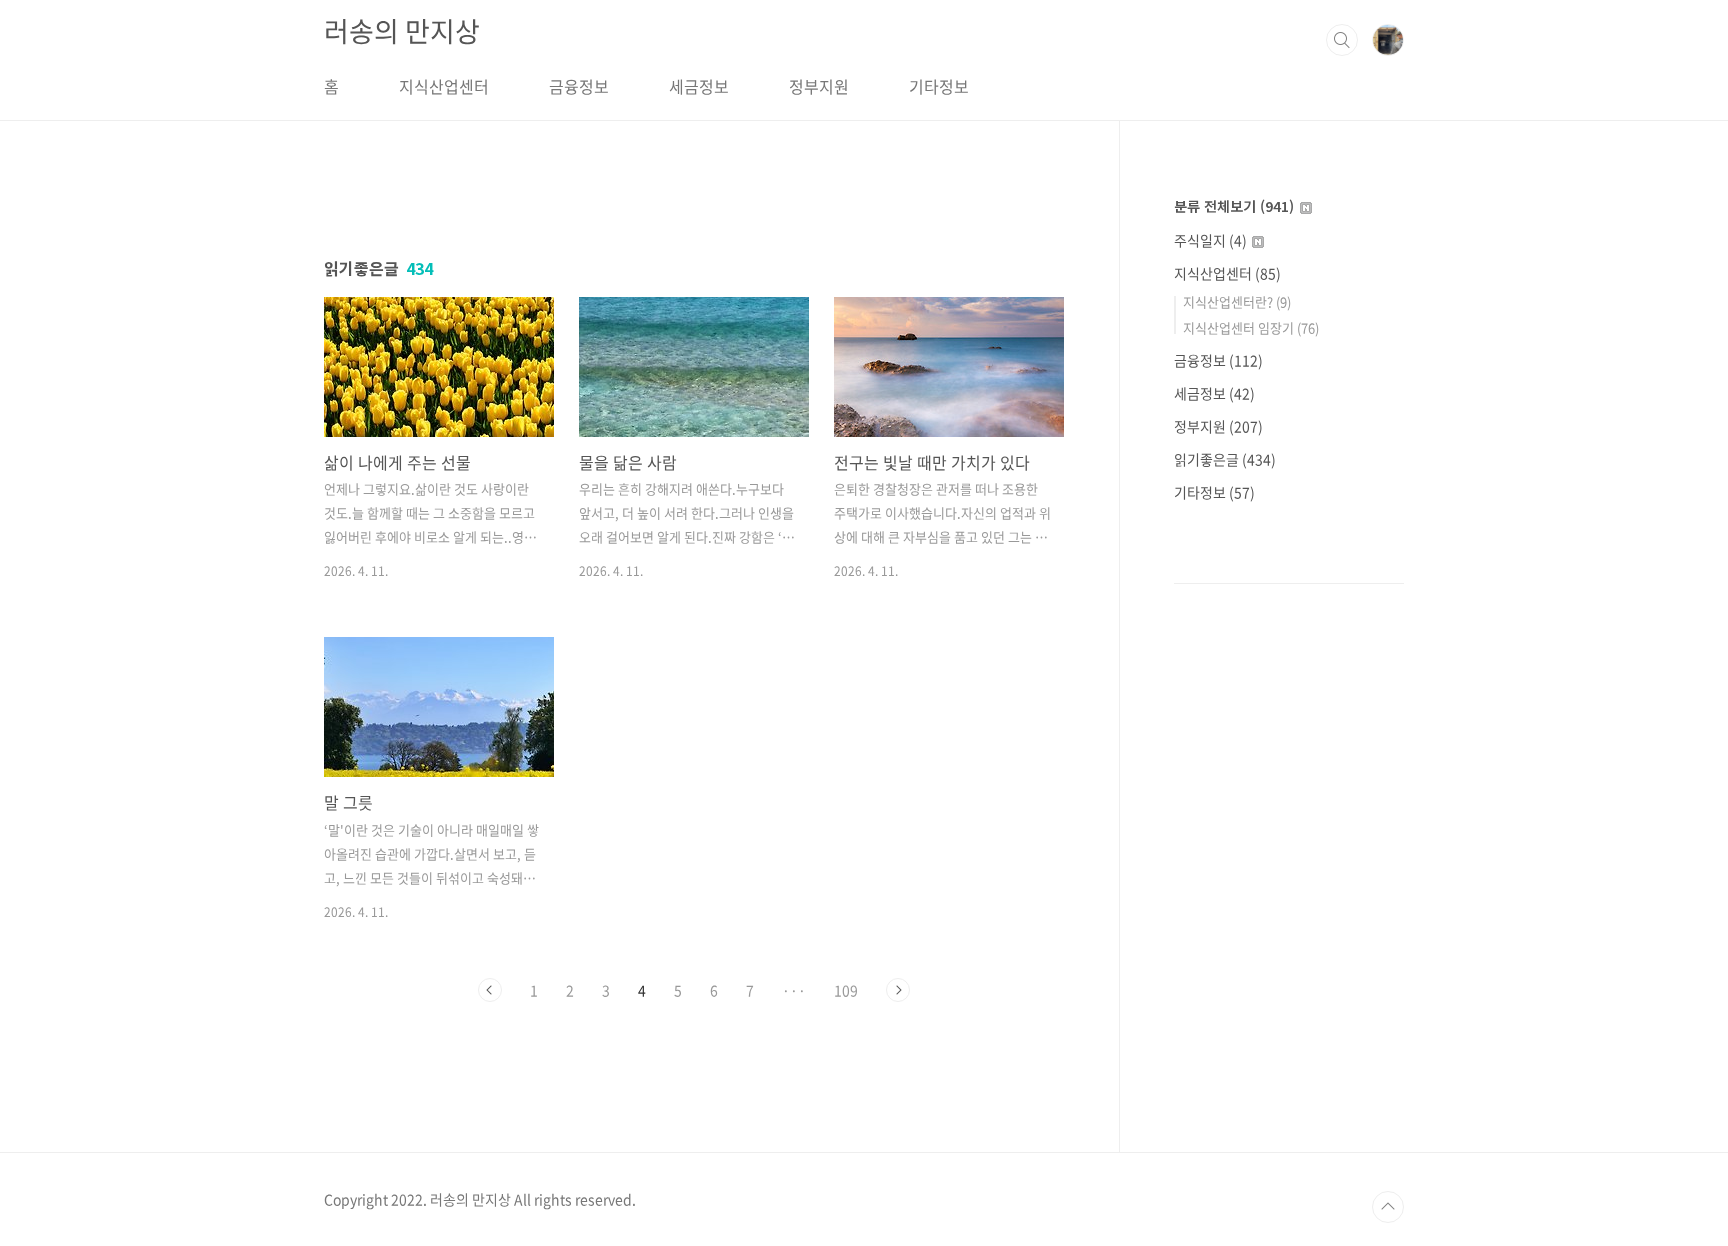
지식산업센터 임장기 (1251, 327)
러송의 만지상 (402, 31)
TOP (1388, 1207)
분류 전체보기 (1234, 206)
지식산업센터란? (1237, 301)
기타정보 (939, 86)
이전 (490, 990)
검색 (1342, 40)
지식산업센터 (444, 86)
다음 (898, 990)
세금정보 (699, 86)
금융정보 (579, 86)
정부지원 (819, 86)
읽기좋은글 (1225, 459)
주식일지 (1210, 240)
